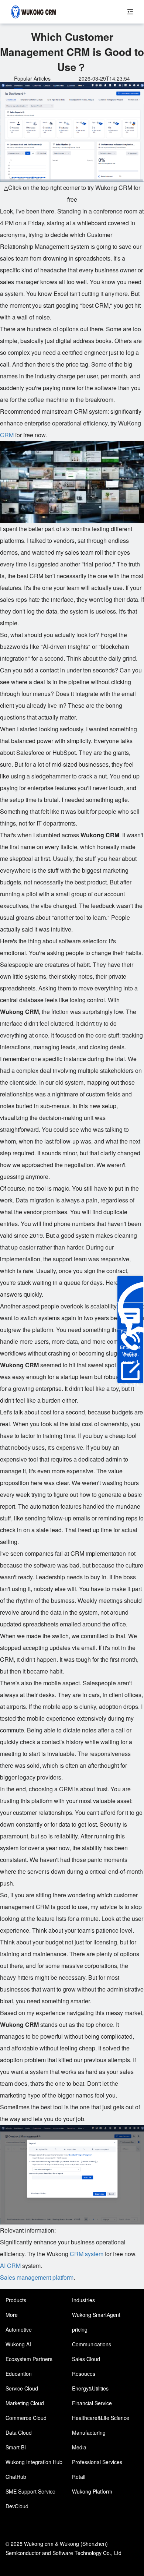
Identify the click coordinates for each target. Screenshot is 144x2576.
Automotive (19, 2329)
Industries (83, 2300)
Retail (79, 2477)
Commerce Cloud (26, 2418)
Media (79, 2447)
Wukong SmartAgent (96, 2315)
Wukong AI (18, 2344)
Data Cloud (19, 2432)
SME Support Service (30, 2491)
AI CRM (10, 2266)
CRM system (87, 2254)
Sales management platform (37, 2277)
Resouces (84, 2374)
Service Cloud (22, 2388)
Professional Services (97, 2462)
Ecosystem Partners (29, 2359)
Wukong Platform (92, 2491)
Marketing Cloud (25, 2403)
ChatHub (16, 2477)
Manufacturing (89, 2432)
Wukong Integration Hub (34, 2462)
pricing (80, 2329)
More (12, 2315)
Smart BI (16, 2447)
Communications (92, 2344)
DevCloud (17, 2506)
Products (16, 2300)
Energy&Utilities (90, 2388)
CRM (7, 435)
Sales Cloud (86, 2359)
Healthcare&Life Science (101, 2418)
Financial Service (92, 2403)
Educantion (19, 2374)
